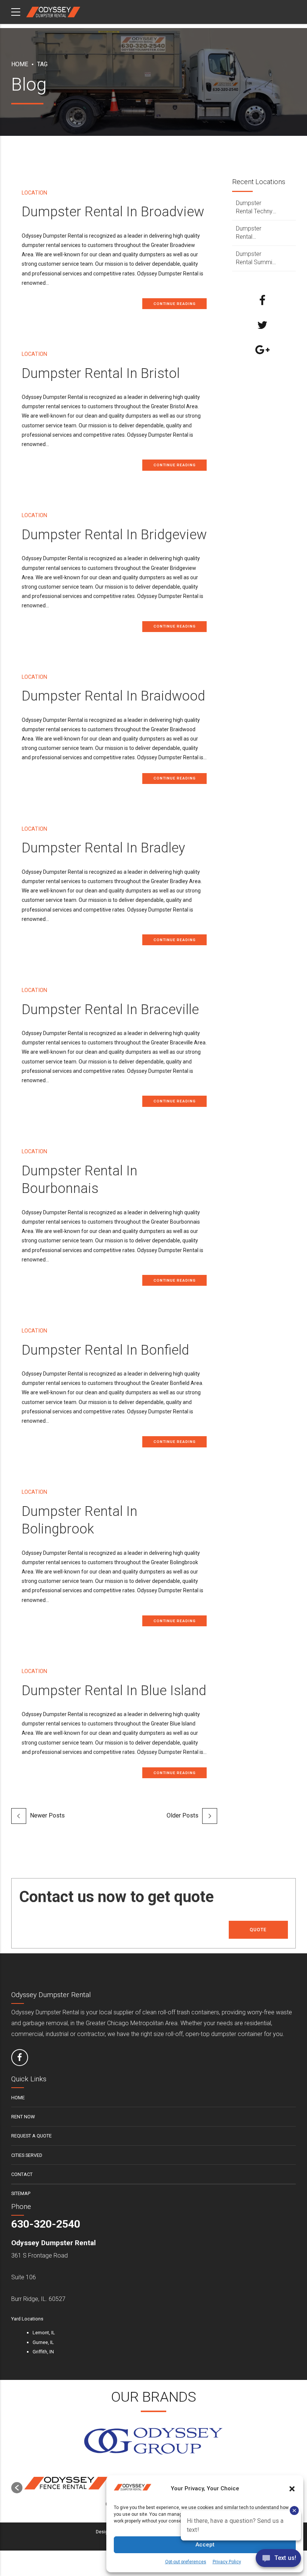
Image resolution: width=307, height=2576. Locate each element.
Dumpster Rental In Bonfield (105, 1350)
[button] (17, 2488)
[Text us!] (278, 2560)
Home (20, 64)
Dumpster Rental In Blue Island (114, 1690)
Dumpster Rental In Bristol (101, 373)
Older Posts (183, 1815)
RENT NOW (23, 2117)
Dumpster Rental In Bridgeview (114, 535)
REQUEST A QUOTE (31, 2136)
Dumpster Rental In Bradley (103, 848)
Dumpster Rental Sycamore (250, 233)
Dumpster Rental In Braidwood (113, 696)
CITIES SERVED (27, 2155)
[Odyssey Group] (153, 2441)
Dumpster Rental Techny (254, 207)
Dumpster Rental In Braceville (110, 1009)
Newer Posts (47, 1815)
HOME (18, 2098)
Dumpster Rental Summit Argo (255, 259)
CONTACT (22, 2174)
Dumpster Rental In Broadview (113, 212)
